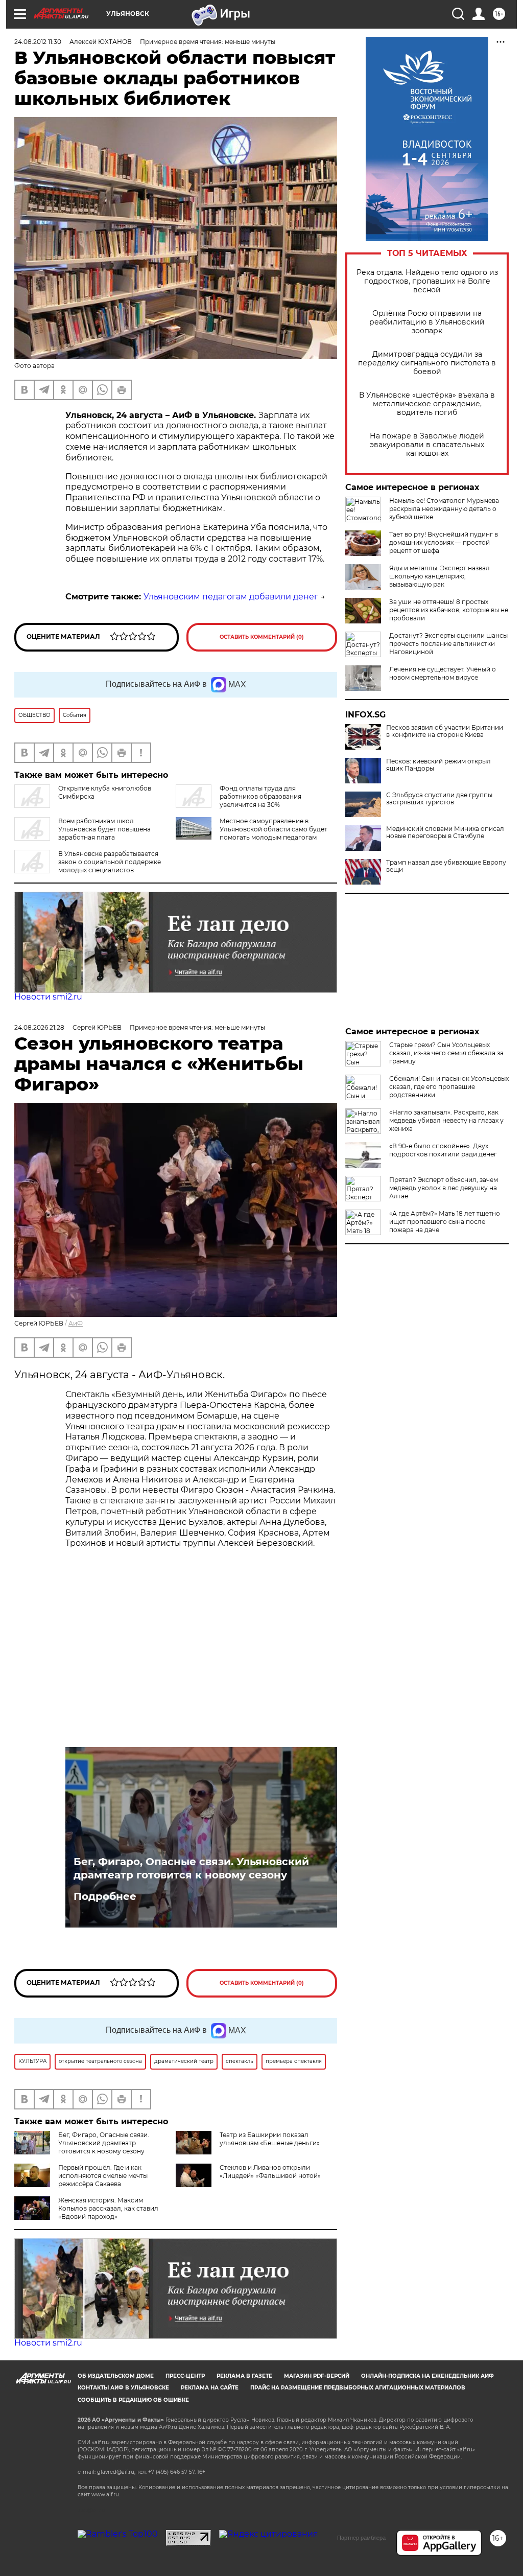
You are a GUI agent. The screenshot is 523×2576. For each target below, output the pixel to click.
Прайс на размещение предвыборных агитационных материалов (358, 2388)
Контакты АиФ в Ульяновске (123, 2388)
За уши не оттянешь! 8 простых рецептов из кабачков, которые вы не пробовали (449, 610)
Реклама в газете (244, 2376)
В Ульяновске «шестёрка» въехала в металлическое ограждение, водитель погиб (427, 404)
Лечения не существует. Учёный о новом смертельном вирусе (443, 673)
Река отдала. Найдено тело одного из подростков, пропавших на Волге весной (427, 281)
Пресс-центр (185, 2376)
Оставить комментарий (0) (262, 637)
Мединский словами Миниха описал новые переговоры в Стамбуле (445, 832)
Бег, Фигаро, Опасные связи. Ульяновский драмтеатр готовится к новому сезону (191, 1868)
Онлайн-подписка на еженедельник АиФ (427, 2376)
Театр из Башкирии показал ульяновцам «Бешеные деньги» (270, 2139)
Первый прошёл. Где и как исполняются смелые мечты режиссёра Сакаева (103, 2176)
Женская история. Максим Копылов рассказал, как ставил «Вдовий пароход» (108, 2208)
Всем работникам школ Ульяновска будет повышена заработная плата (104, 829)
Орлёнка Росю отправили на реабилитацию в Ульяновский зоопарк (427, 322)
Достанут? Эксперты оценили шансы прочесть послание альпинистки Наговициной (448, 644)
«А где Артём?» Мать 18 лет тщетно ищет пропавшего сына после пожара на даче (445, 1222)
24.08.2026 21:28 (39, 1027)
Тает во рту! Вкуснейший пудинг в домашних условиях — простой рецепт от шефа (444, 542)
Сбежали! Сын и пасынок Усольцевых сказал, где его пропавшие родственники (449, 1087)
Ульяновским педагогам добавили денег (231, 597)
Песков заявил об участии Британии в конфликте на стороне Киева (445, 731)
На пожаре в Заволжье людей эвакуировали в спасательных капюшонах (427, 445)
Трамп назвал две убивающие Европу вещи (446, 866)
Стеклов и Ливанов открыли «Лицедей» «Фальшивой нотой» (270, 2172)
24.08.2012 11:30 (38, 42)
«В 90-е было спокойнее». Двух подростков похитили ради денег (443, 1150)
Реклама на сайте (210, 2388)
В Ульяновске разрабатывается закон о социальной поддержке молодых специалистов (110, 862)
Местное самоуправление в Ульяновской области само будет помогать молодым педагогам (274, 829)
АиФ (76, 1323)
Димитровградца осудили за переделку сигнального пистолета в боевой (427, 363)
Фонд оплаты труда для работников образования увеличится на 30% (260, 796)
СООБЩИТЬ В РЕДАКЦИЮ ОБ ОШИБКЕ (133, 2400)
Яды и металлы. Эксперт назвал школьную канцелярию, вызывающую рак (439, 576)
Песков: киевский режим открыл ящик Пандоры (438, 765)
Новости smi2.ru (48, 997)
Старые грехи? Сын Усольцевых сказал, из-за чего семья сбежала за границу (446, 1053)
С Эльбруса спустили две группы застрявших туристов (439, 799)
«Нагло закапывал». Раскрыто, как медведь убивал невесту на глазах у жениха (446, 1120)
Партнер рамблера (361, 2538)
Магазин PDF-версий (317, 2376)
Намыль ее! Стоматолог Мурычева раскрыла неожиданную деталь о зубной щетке (444, 509)
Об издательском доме (116, 2376)
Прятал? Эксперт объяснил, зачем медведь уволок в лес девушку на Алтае (444, 1188)
